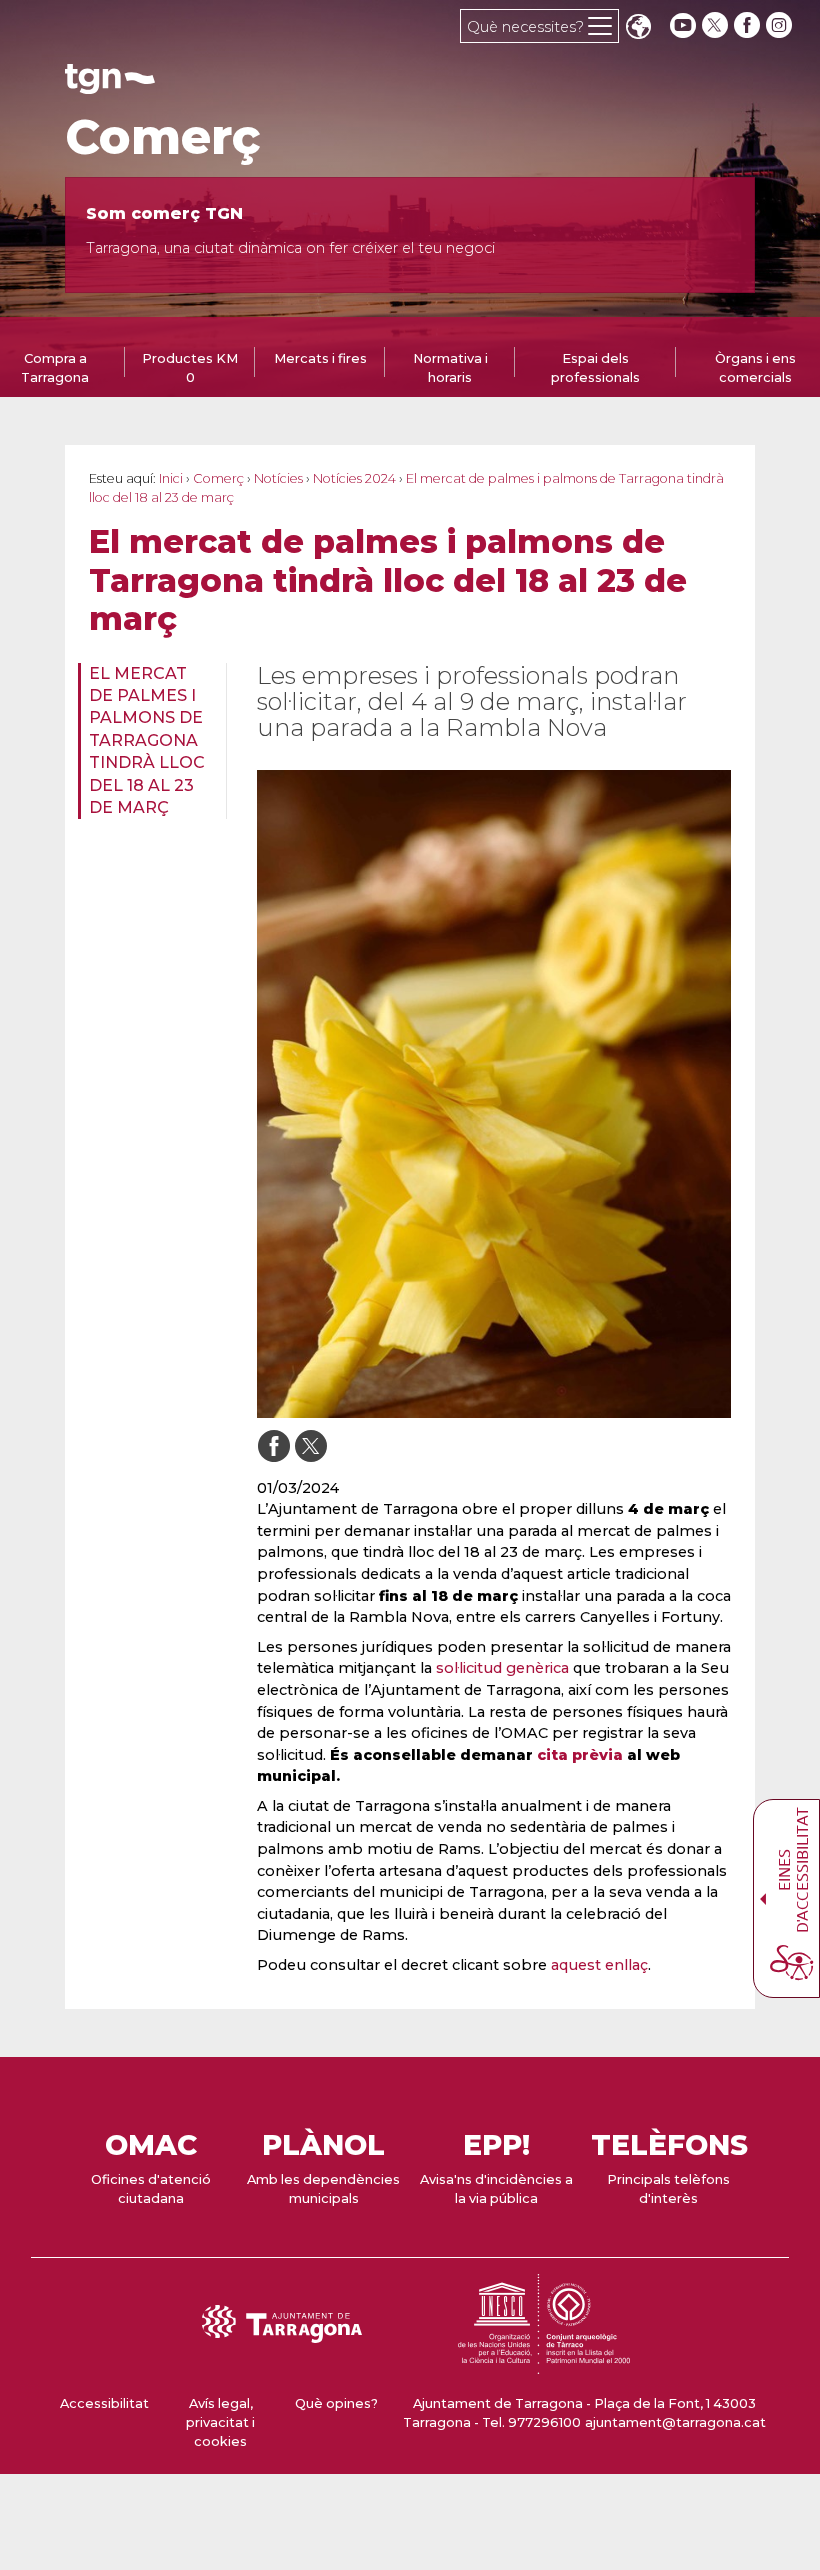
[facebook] (749, 25)
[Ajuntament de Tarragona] (110, 84)
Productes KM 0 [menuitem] (190, 368)
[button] (638, 28)
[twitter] (717, 25)
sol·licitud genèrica (502, 1668)
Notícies (278, 478)
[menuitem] (146, 741)
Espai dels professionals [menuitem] (595, 368)
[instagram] (781, 25)
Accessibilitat (104, 2403)
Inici (171, 478)
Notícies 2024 (354, 478)
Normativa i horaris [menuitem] (450, 368)
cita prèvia (580, 1755)
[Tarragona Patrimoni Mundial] (544, 2364)
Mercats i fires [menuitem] (320, 358)
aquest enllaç (599, 1965)
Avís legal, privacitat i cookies (220, 2422)
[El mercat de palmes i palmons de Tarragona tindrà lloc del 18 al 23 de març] (494, 1094)
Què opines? (336, 2403)
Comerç (163, 137)
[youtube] (683, 25)
